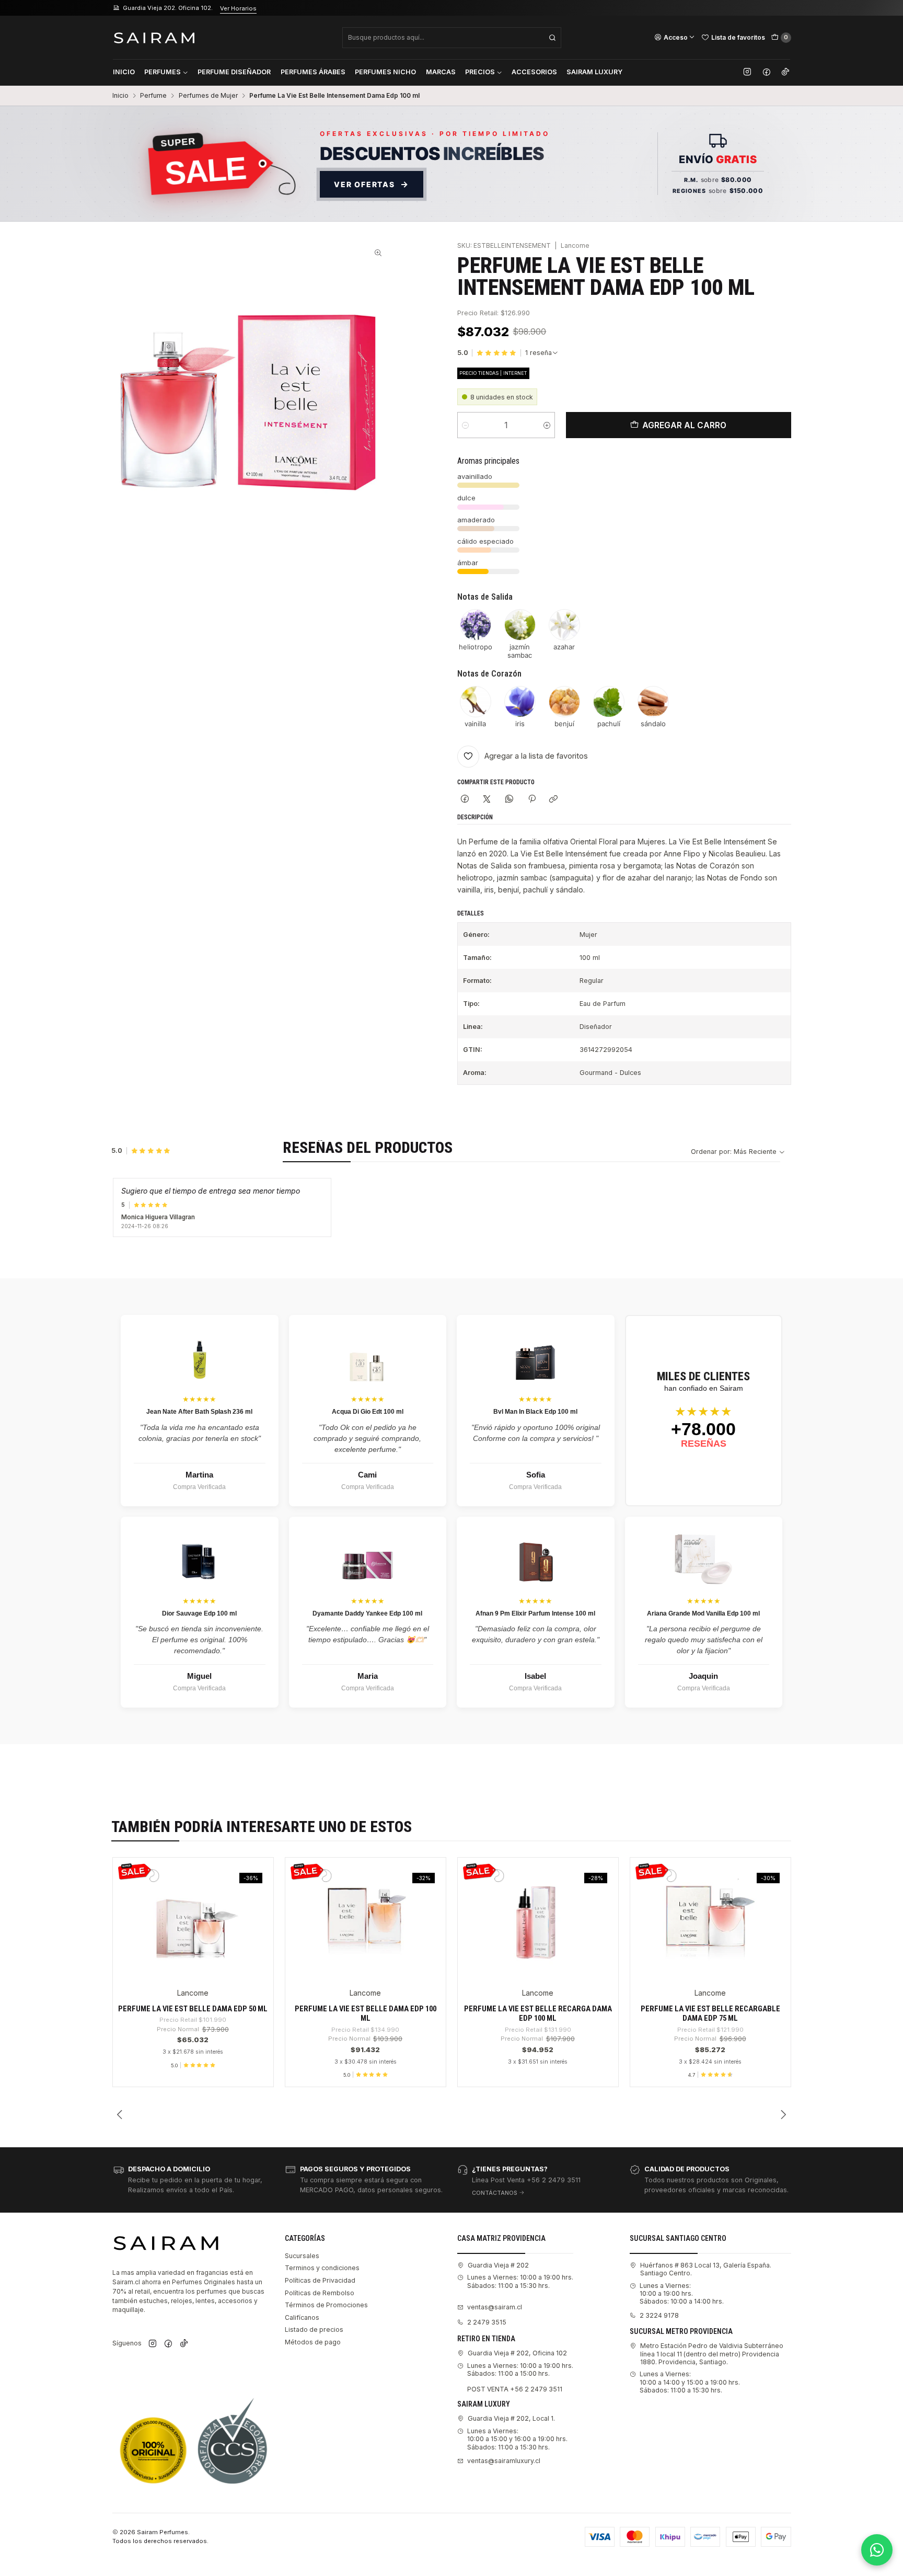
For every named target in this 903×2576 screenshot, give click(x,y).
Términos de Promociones (326, 2305)
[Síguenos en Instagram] (747, 72)
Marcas (441, 72)
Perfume (153, 96)
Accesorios (534, 72)
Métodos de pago (313, 2342)
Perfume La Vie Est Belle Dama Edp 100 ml (366, 2013)
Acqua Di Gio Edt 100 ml (368, 1412)
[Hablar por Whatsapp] (877, 2550)
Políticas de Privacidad (320, 2280)
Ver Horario (344, 8)
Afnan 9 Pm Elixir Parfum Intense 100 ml (535, 1613)
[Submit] (552, 38)
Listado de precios (314, 2329)
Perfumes (163, 72)
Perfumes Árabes (313, 72)
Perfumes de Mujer (208, 96)
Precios (480, 72)
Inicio (124, 72)
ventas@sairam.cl (495, 2307)
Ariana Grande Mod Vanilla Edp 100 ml (703, 1613)
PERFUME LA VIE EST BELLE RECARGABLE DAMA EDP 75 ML (710, 2013)
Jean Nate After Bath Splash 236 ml (199, 1412)
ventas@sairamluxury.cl (504, 2461)
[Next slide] (783, 2114)
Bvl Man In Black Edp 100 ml (535, 1412)
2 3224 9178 (659, 2315)
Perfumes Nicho (385, 72)
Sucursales (302, 2256)
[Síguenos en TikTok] (785, 72)
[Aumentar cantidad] (547, 425)
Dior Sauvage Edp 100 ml (199, 1613)
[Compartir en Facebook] (465, 800)
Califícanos (302, 2317)
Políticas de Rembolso (320, 2293)
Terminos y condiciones (322, 2268)
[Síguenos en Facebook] (767, 72)
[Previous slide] (120, 2114)
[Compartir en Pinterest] (531, 800)
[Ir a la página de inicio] (154, 37)
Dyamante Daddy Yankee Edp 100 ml (367, 1613)
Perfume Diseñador (234, 72)
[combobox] (452, 38)
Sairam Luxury (594, 72)
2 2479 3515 (487, 2322)
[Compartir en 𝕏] (487, 800)
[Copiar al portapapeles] (554, 800)
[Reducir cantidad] (465, 425)
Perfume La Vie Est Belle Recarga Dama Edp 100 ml (538, 2013)
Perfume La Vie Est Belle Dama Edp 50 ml (193, 2009)
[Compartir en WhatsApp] (510, 800)
